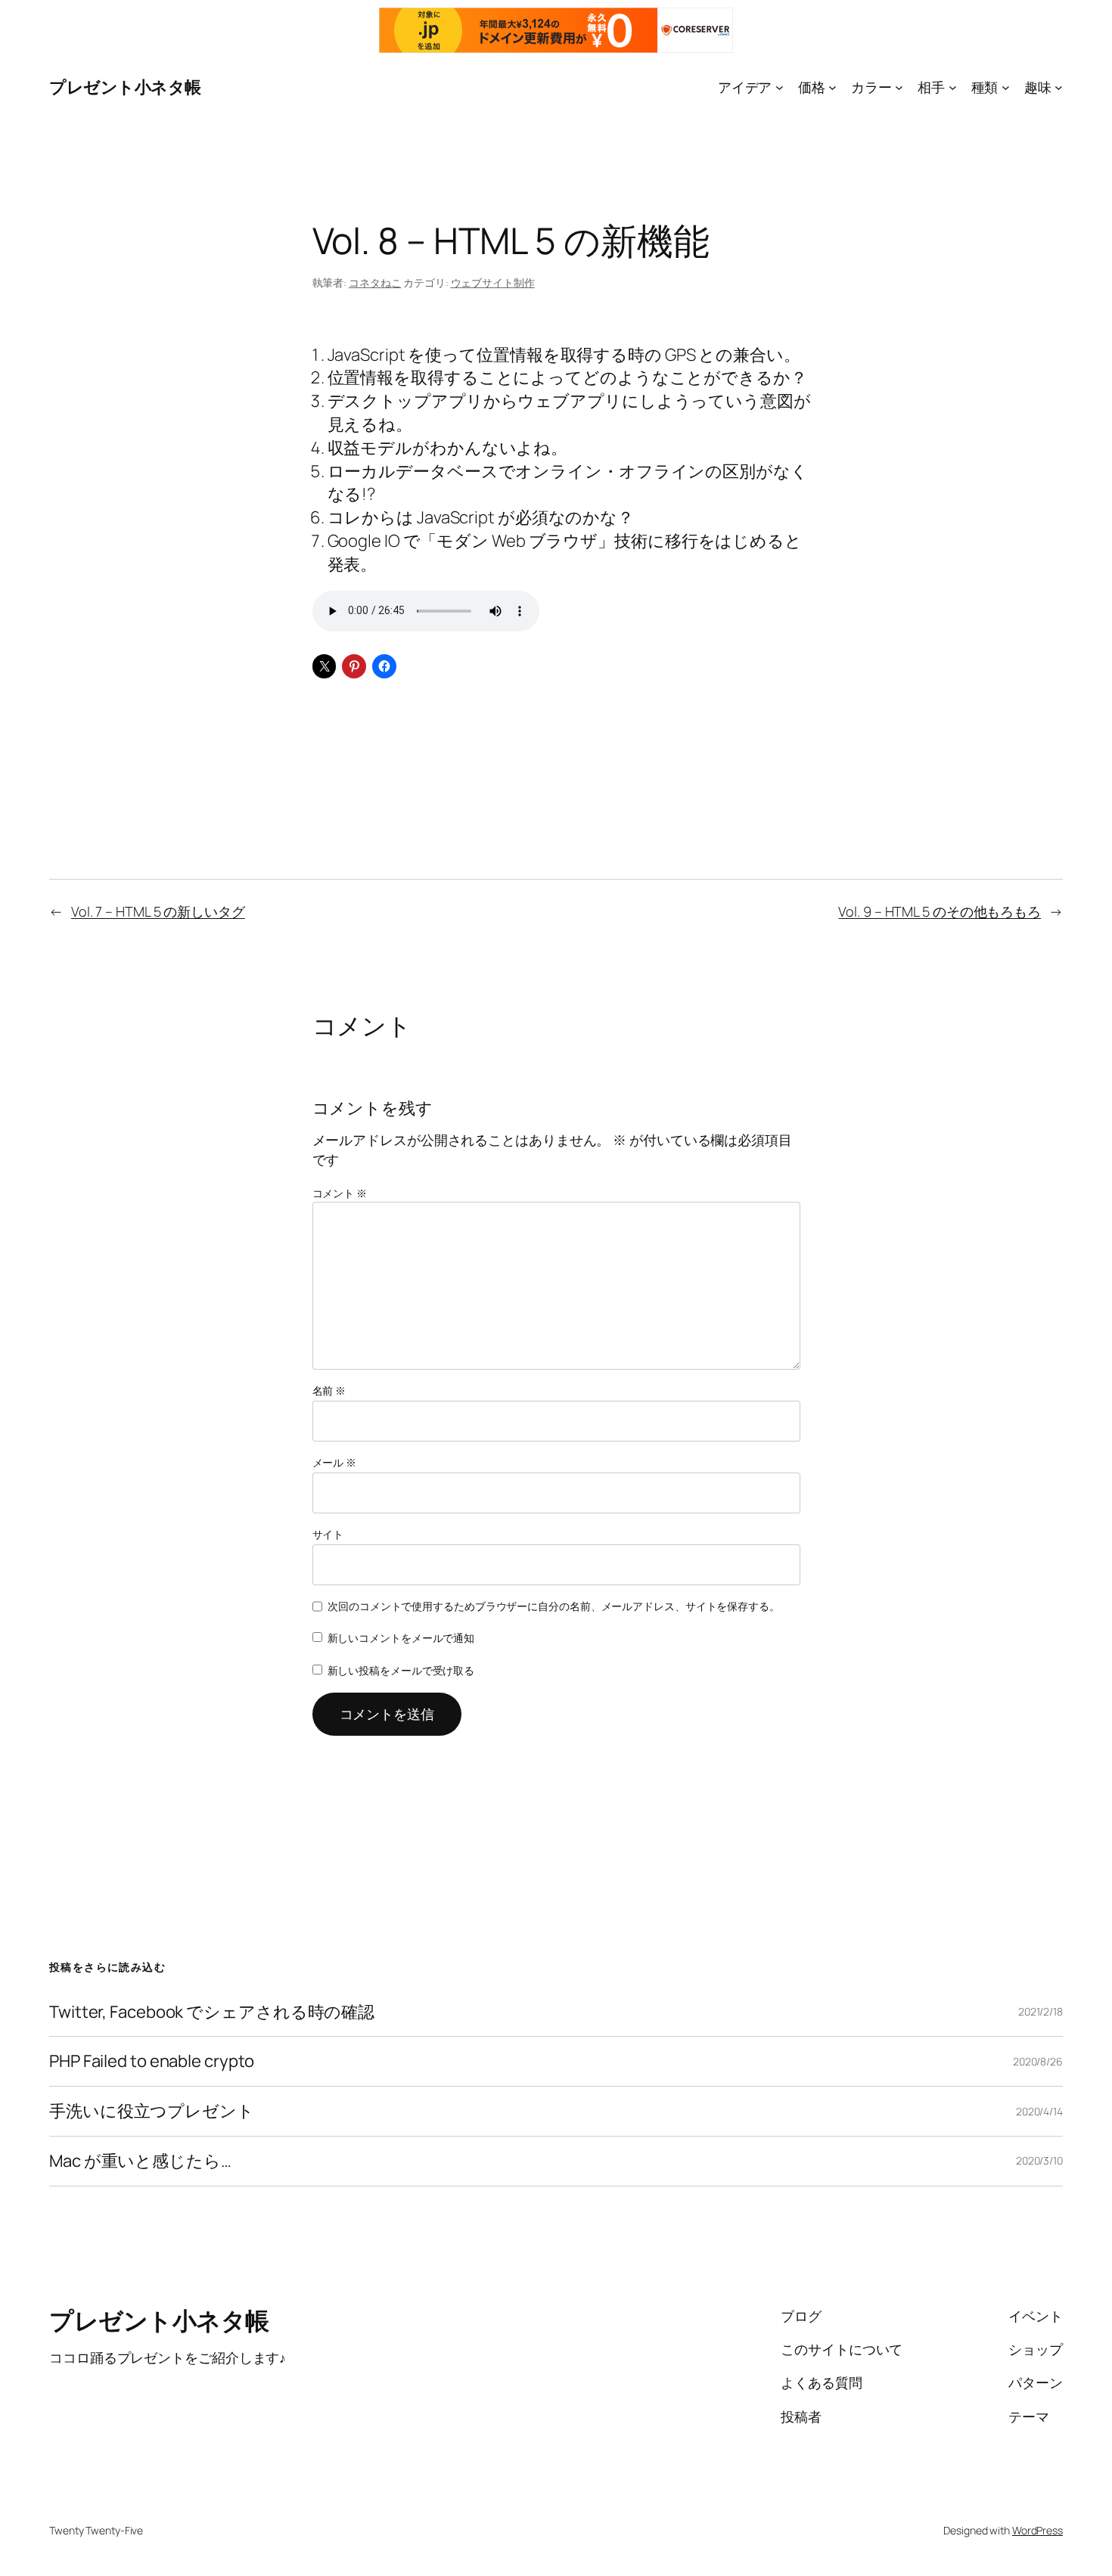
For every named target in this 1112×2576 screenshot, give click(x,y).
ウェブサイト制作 (493, 282)
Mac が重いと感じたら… (140, 2161)
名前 (329, 1390)
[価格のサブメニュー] (832, 87)
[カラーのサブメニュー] (899, 87)
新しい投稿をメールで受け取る (401, 1670)
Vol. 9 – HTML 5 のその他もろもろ (940, 911)
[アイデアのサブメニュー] (780, 87)
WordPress (1037, 2530)
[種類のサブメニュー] (1006, 87)
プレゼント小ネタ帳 (125, 87)
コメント (340, 1193)
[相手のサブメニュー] (953, 87)
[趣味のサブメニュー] (1059, 87)
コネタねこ (375, 282)
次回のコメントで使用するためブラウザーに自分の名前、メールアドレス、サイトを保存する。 (554, 1606)
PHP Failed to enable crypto (152, 2061)
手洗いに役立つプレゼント (152, 2111)
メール (335, 1462)
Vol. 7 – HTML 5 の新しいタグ (158, 911)
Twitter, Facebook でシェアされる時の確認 (212, 2012)
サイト (328, 1534)
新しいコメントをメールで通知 (401, 1638)
